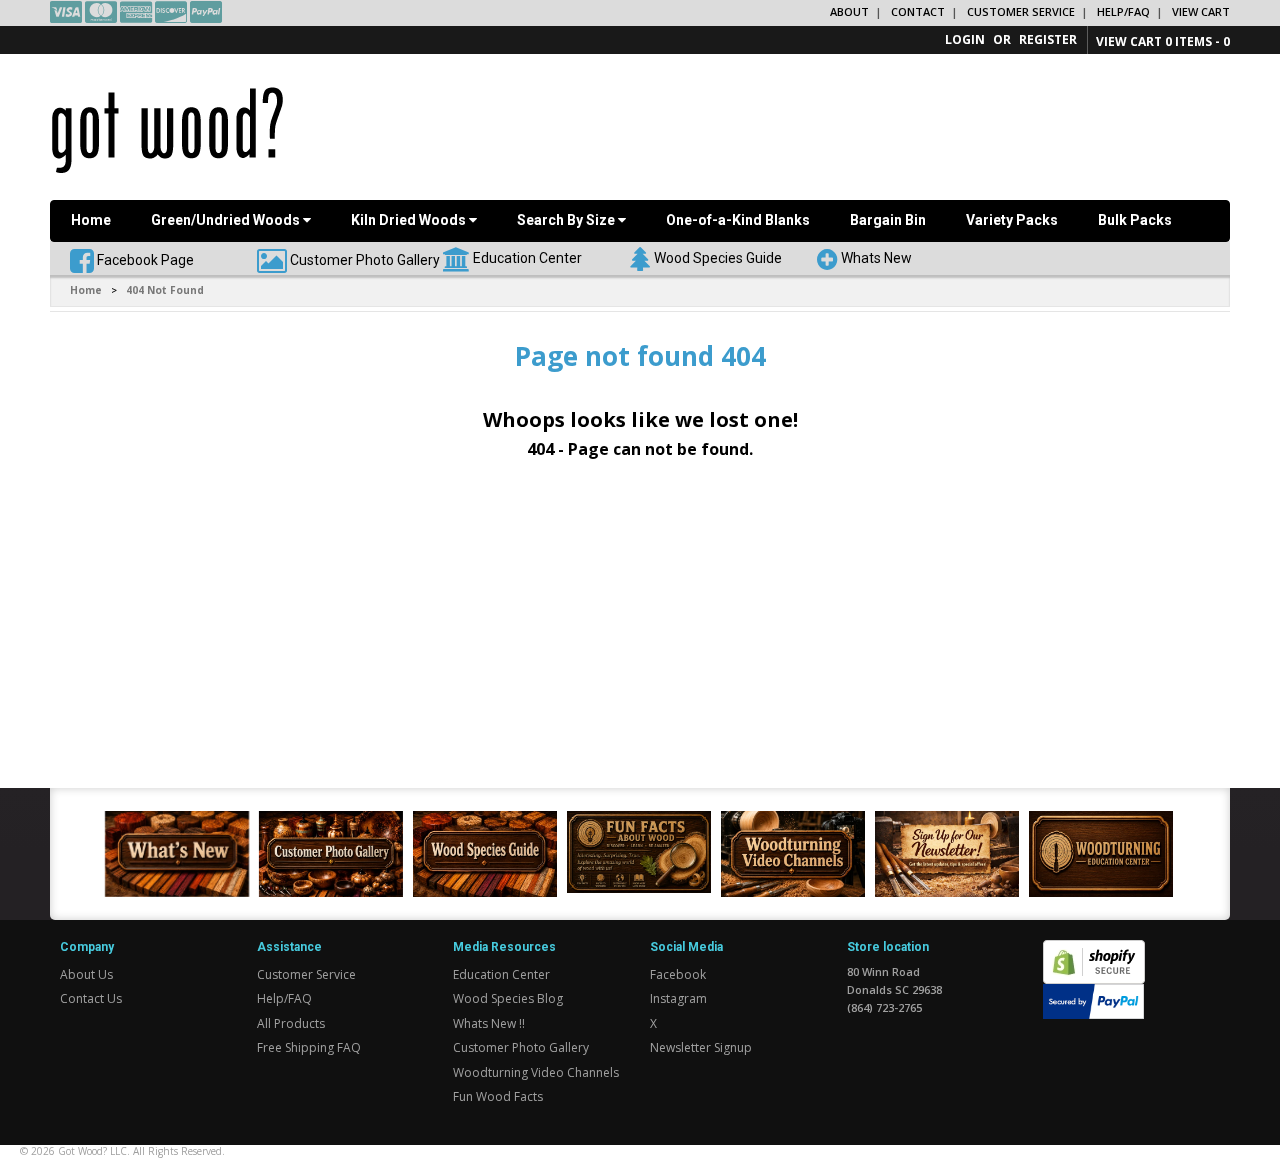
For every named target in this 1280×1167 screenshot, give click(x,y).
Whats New (876, 257)
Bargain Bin (888, 220)
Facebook (678, 974)
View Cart (1201, 11)
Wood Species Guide (718, 257)
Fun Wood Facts (498, 1096)
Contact (918, 11)
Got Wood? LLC (92, 1151)
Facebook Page (144, 259)
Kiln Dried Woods (410, 220)
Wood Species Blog (508, 998)
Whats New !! (489, 1023)
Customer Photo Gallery (365, 259)
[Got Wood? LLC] (167, 129)
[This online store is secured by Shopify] (1094, 951)
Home (91, 220)
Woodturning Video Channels (536, 1072)
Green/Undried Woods (227, 220)
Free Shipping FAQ (309, 1047)
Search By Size (567, 220)
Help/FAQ (1123, 11)
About (849, 11)
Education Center (527, 257)
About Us (86, 974)
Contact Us (91, 998)
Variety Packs (1012, 220)
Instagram (678, 998)
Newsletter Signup (701, 1047)
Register (1048, 39)
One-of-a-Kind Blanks (738, 220)
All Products (291, 1023)
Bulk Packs (1135, 220)
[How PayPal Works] (1093, 1000)
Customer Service (1021, 11)
